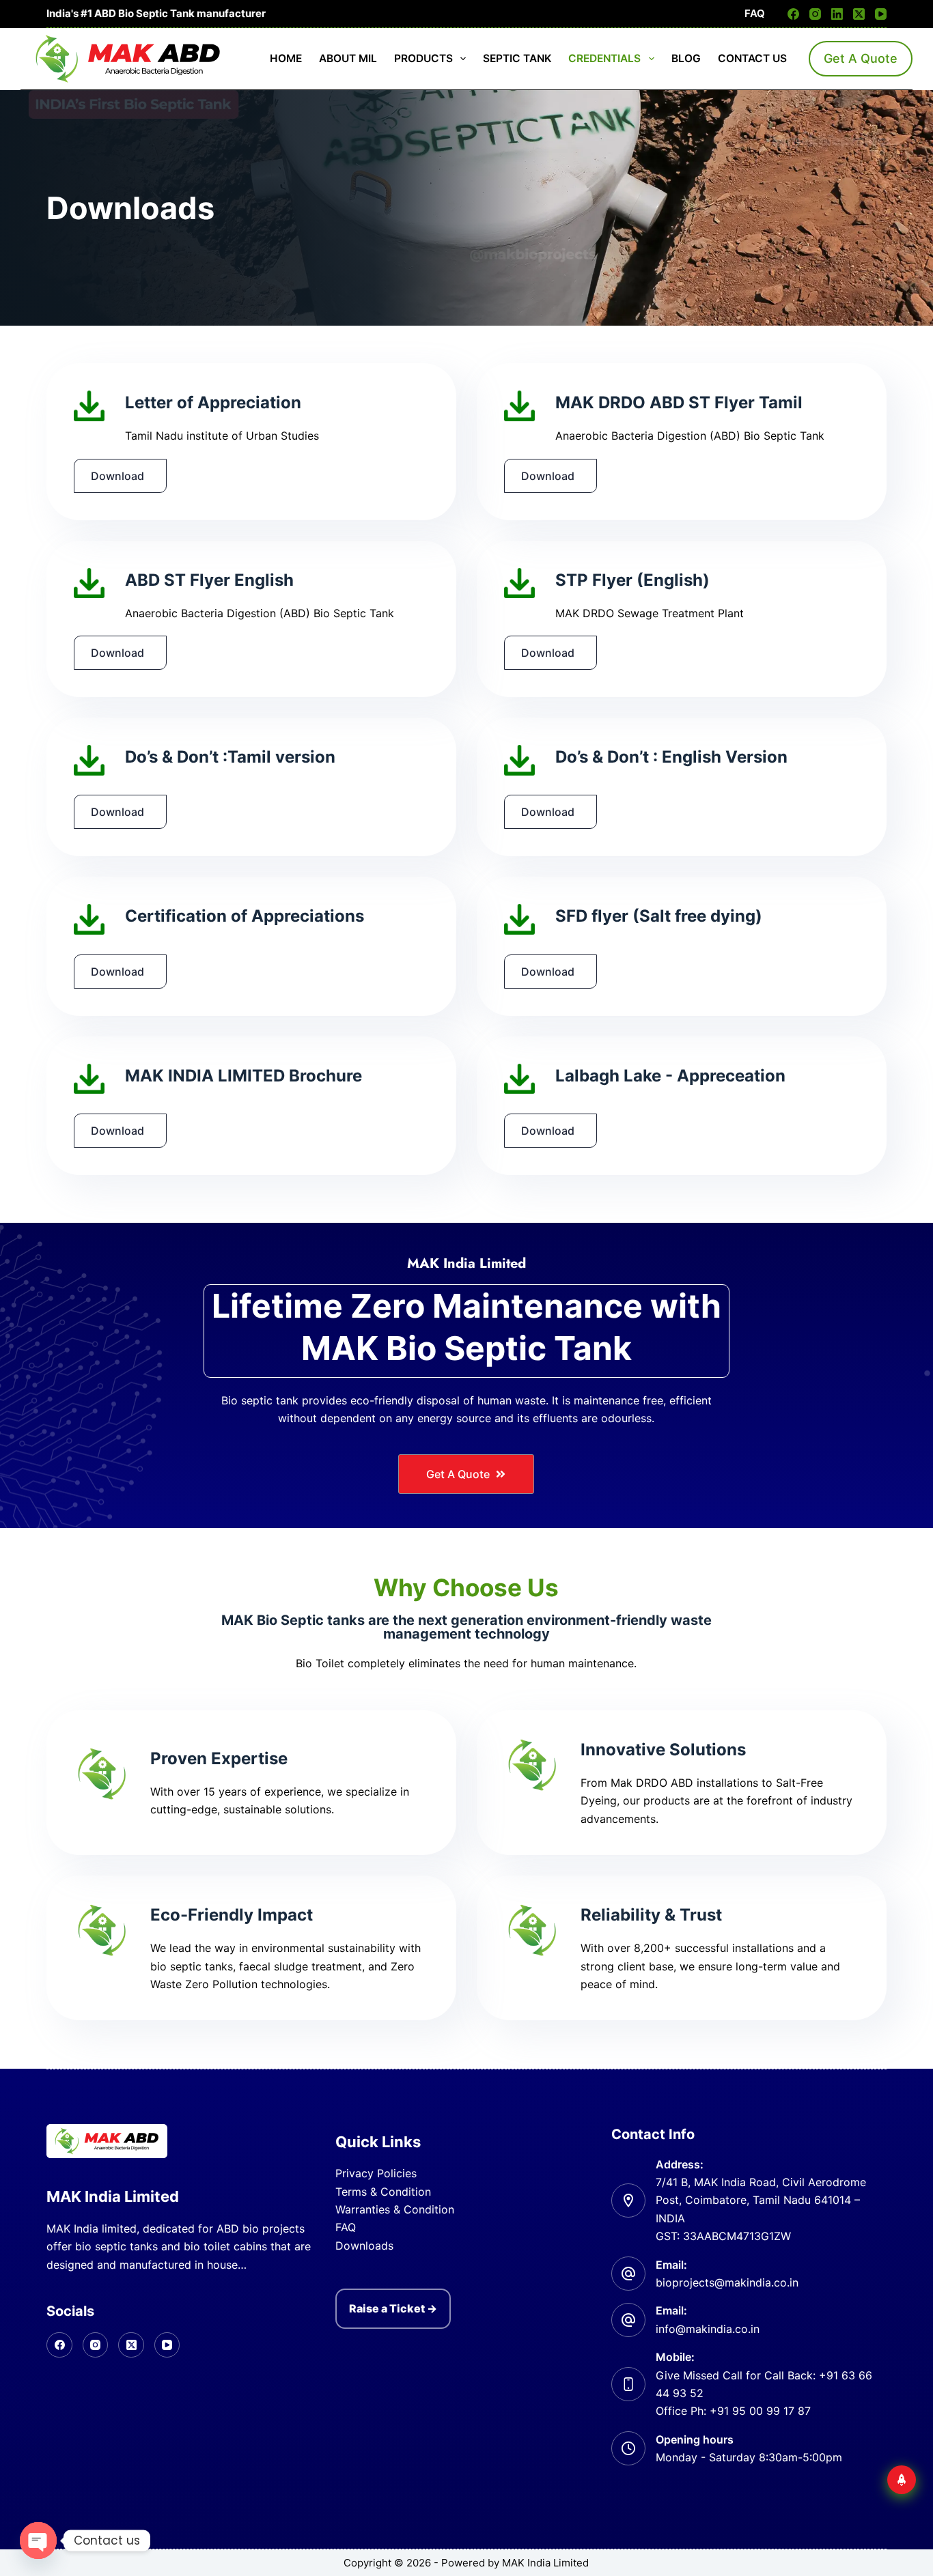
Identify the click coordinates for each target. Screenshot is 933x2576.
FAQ (755, 13)
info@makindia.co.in (708, 2329)
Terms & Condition (383, 2192)
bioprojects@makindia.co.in (727, 2282)
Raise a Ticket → (393, 2308)
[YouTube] (881, 14)
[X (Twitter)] (859, 14)
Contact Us (752, 58)
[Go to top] (902, 2480)
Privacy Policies (376, 2173)
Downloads (364, 2246)
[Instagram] (815, 14)
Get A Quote (861, 58)
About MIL (348, 58)
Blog (686, 58)
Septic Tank (517, 58)
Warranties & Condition (395, 2209)
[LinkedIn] (837, 14)
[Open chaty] (38, 2540)
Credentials (604, 58)
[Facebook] (793, 14)
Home (286, 58)
